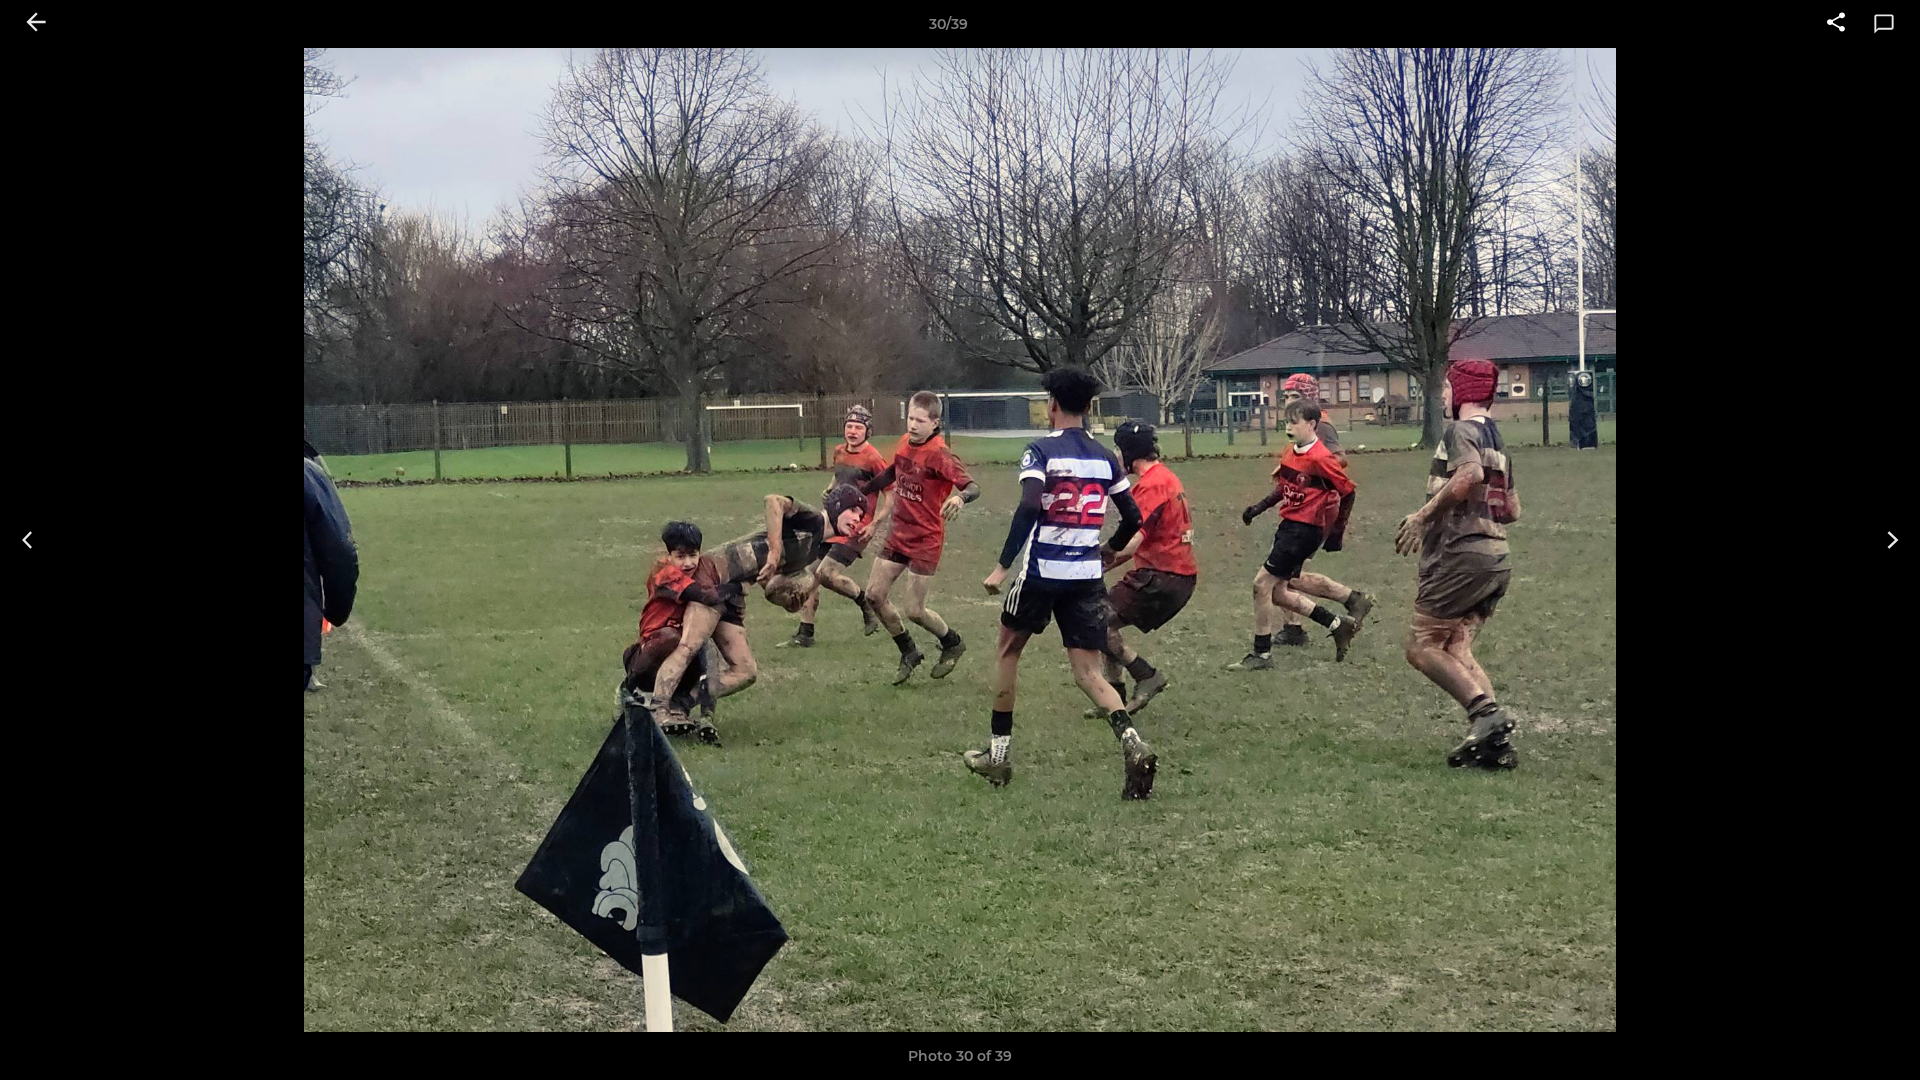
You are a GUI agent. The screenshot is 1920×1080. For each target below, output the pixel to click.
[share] (1836, 24)
